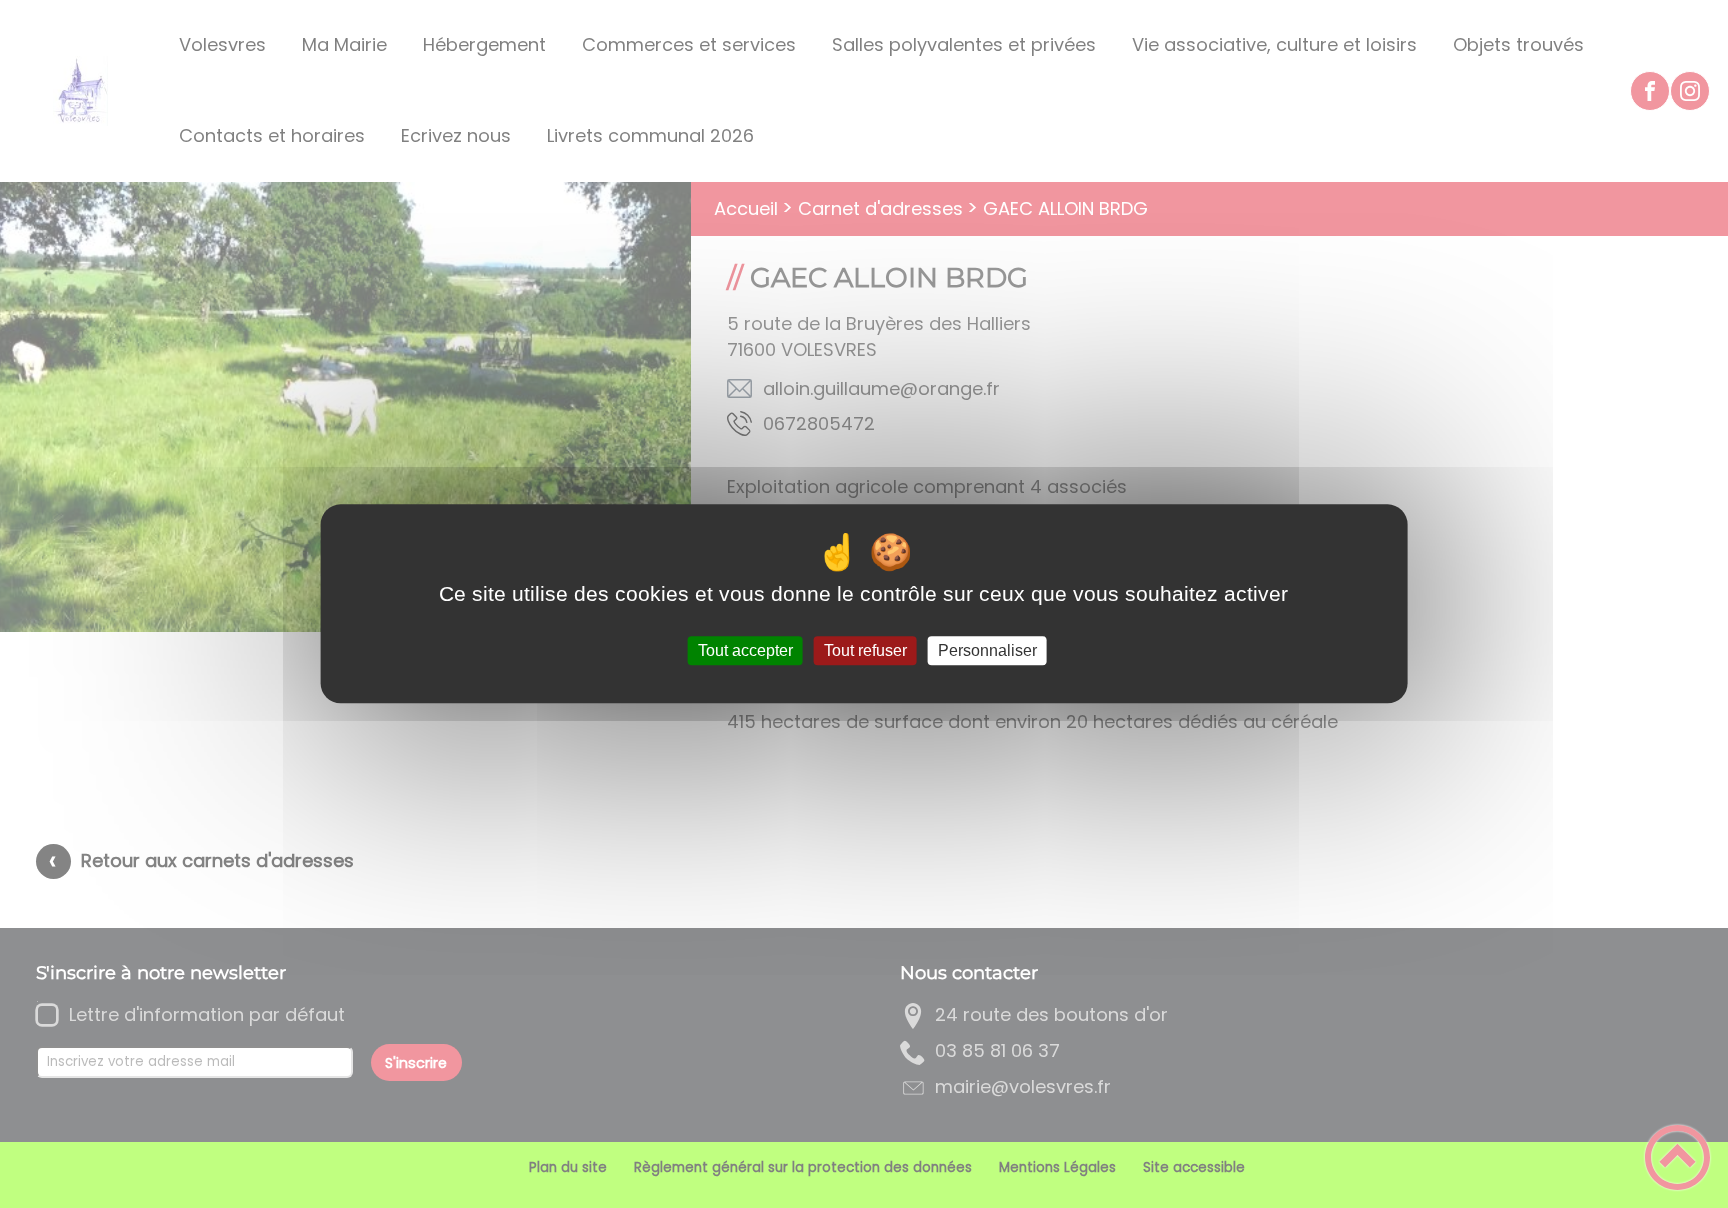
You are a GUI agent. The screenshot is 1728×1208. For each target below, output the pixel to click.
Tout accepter (745, 650)
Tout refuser (865, 650)
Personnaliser (987, 650)
